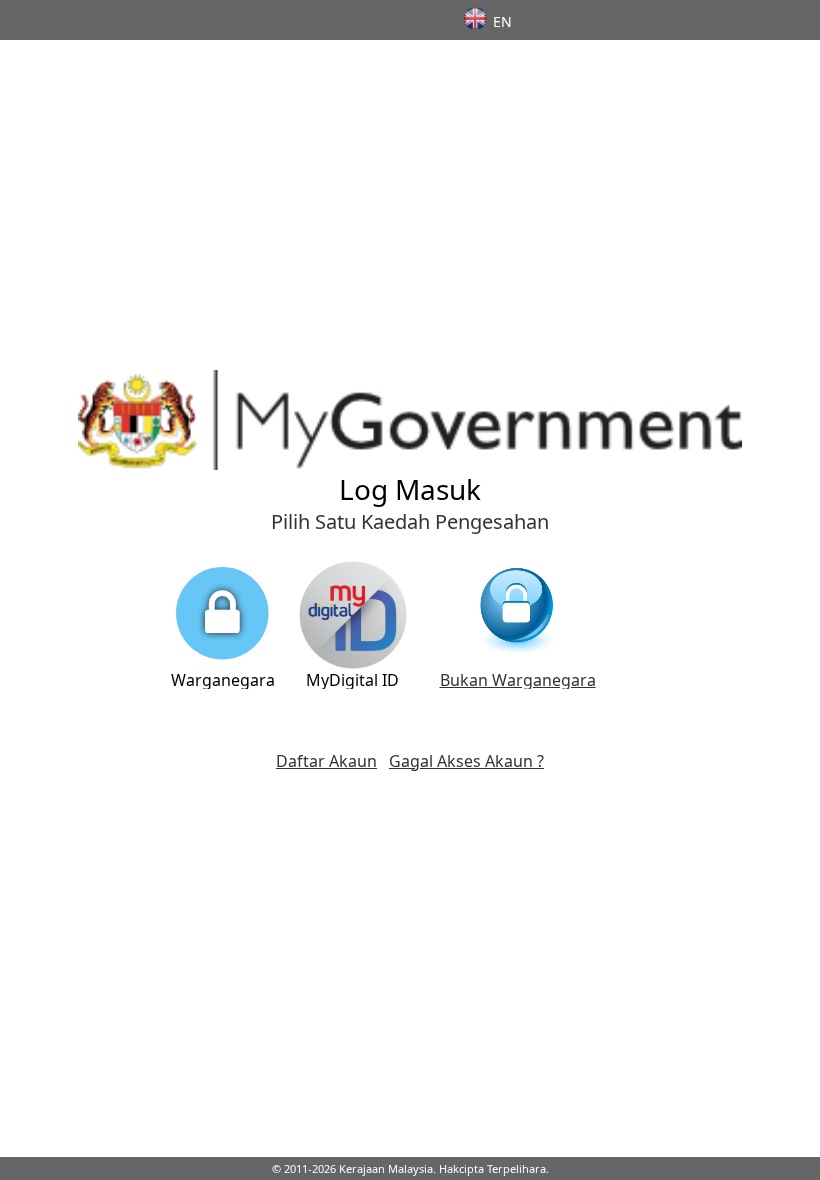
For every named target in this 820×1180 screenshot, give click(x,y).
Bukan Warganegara (518, 680)
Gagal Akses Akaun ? (466, 761)
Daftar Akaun (326, 761)
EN (502, 21)
